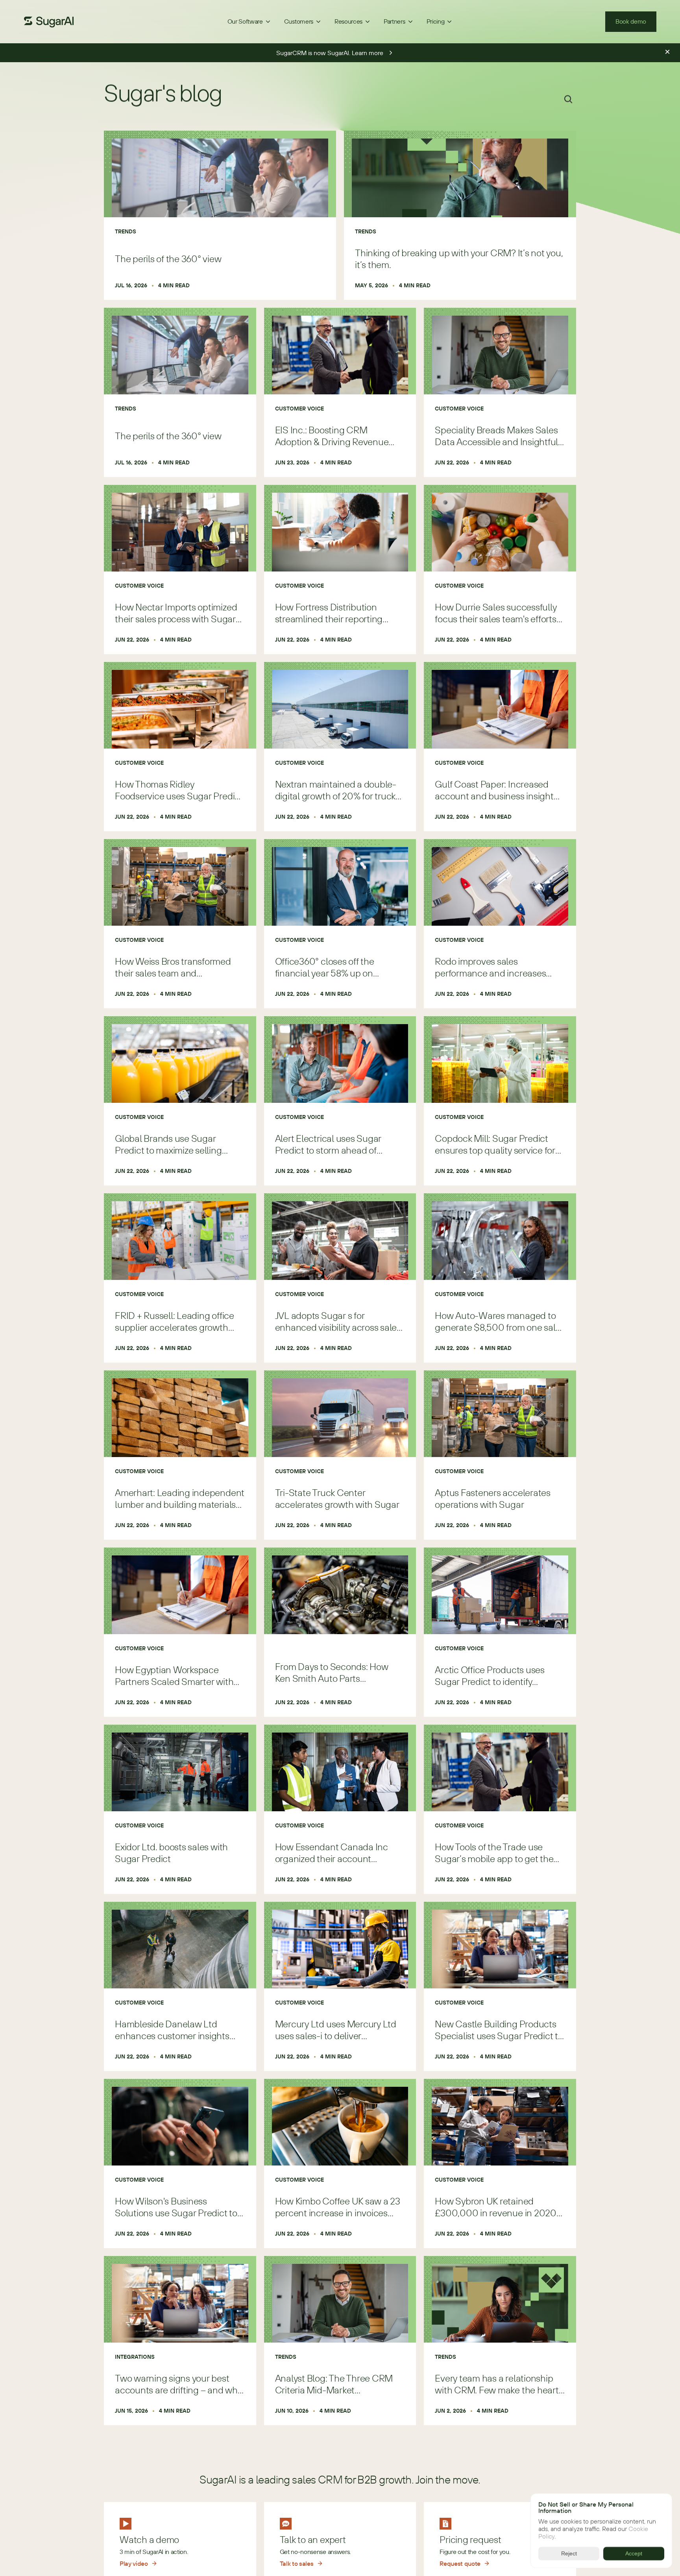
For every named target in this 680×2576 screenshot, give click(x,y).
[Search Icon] (568, 99)
